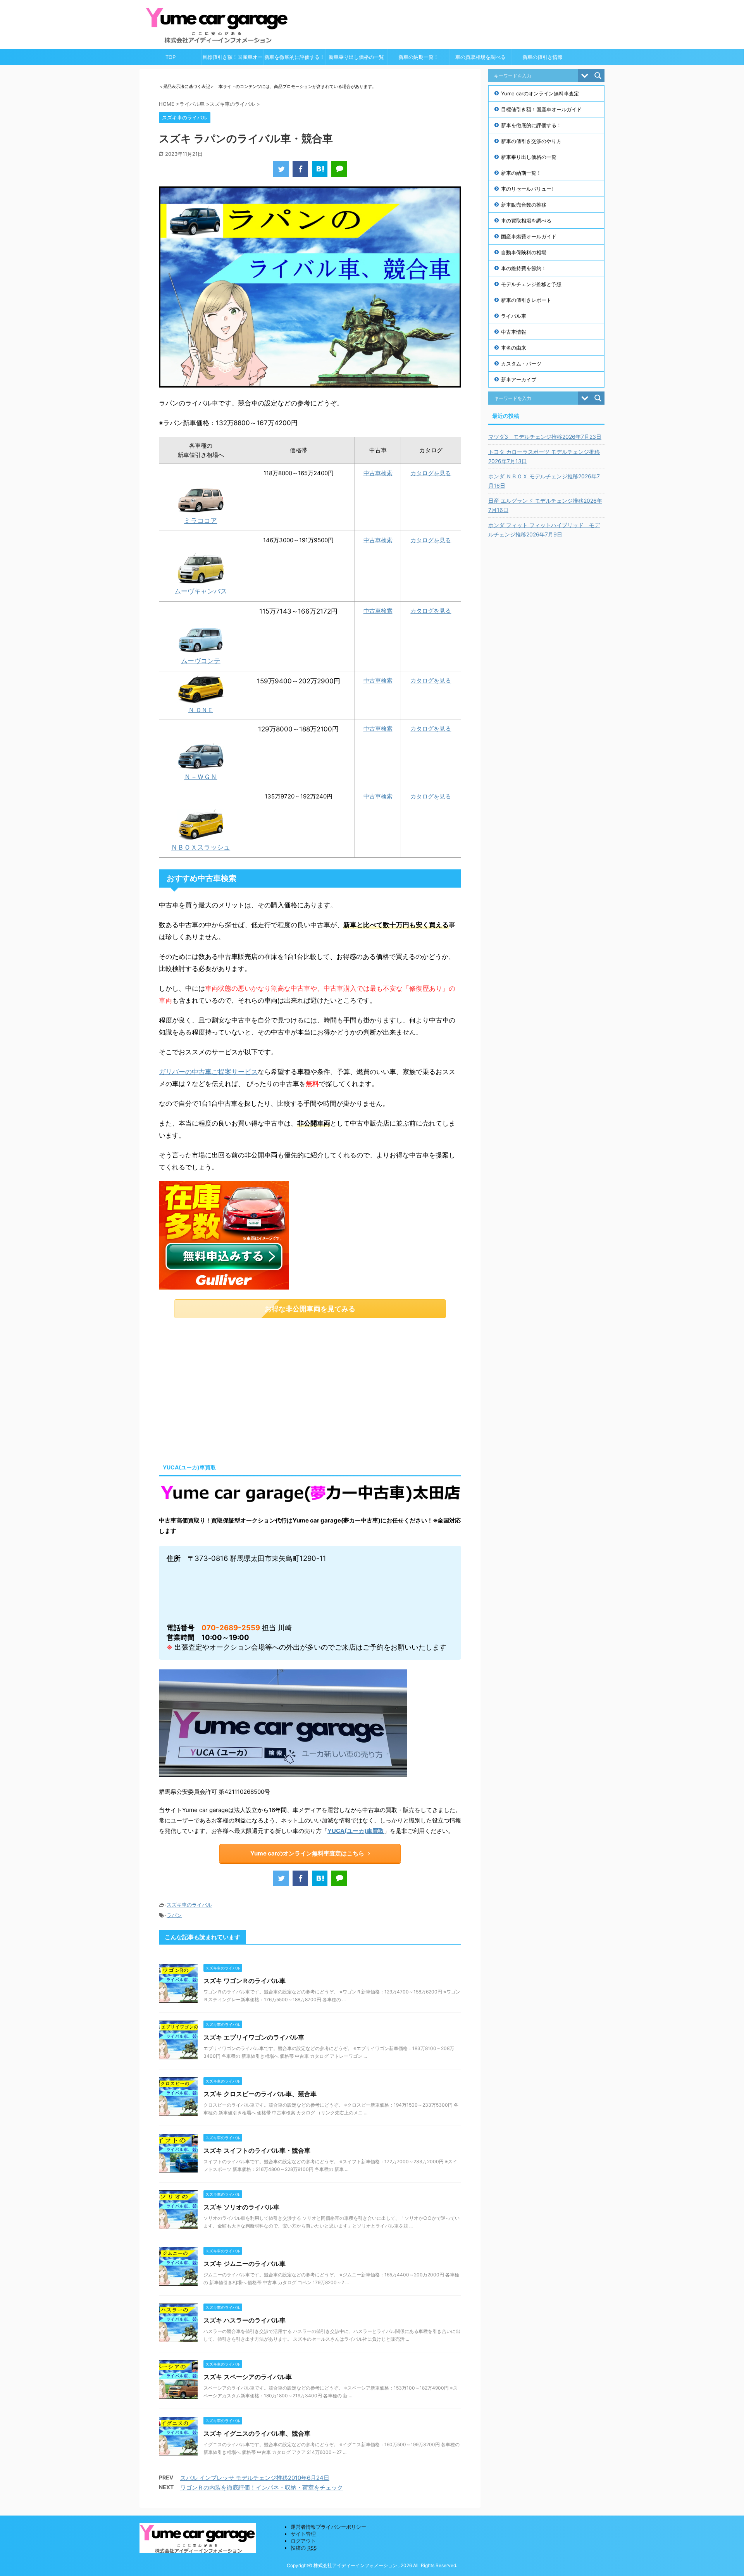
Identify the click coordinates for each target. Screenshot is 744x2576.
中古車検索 (378, 473)
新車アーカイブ (519, 379)
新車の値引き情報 (542, 57)
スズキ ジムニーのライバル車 (245, 2264)
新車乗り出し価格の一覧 (356, 57)
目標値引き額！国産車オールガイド (232, 59)
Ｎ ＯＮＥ (201, 710)
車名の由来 (514, 348)
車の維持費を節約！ (524, 268)
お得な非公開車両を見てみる (310, 1309)
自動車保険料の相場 (524, 252)
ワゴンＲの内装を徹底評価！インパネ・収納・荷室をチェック (262, 2487)
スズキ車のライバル (189, 1905)
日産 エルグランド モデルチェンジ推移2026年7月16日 (545, 505)
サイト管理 (303, 2534)
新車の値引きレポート (526, 300)
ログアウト (303, 2541)
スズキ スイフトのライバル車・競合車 (257, 2150)
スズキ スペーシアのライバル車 (248, 2377)
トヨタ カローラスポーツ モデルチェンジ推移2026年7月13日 (544, 456)
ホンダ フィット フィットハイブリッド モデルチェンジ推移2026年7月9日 (544, 530)
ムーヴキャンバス (201, 591)
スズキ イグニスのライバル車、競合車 (257, 2433)
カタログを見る (431, 473)
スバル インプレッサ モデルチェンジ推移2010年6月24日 (255, 2478)
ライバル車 (514, 316)
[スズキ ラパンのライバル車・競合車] (320, 169)
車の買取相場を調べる (480, 57)
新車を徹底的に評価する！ (294, 57)
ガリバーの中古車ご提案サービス (208, 1072)
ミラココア (201, 521)
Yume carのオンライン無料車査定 (540, 93)
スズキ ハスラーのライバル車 (245, 2320)
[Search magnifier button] (598, 76)
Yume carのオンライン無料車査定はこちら (307, 1853)
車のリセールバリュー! (527, 189)
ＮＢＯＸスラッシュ (201, 847)
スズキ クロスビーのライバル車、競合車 (260, 2094)
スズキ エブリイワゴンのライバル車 (254, 2037)
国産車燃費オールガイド (529, 236)
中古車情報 (514, 332)
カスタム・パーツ (521, 364)
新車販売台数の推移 (524, 205)
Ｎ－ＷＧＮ (201, 777)
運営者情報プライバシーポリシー (328, 2527)
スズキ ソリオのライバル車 (241, 2207)
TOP (170, 57)
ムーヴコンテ (201, 661)
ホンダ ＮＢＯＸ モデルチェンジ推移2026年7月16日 (544, 481)
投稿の (304, 2548)
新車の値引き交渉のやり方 (531, 141)
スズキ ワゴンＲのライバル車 (245, 1981)
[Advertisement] (224, 1388)
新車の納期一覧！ (418, 57)
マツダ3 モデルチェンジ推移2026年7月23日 (545, 437)
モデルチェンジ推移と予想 (531, 284)
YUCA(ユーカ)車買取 (356, 1831)
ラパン (174, 1915)
